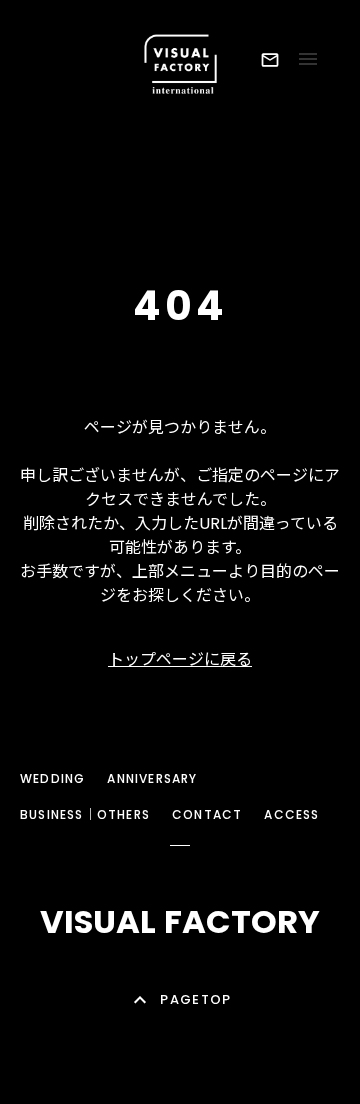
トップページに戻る (180, 659)
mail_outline (270, 60)
